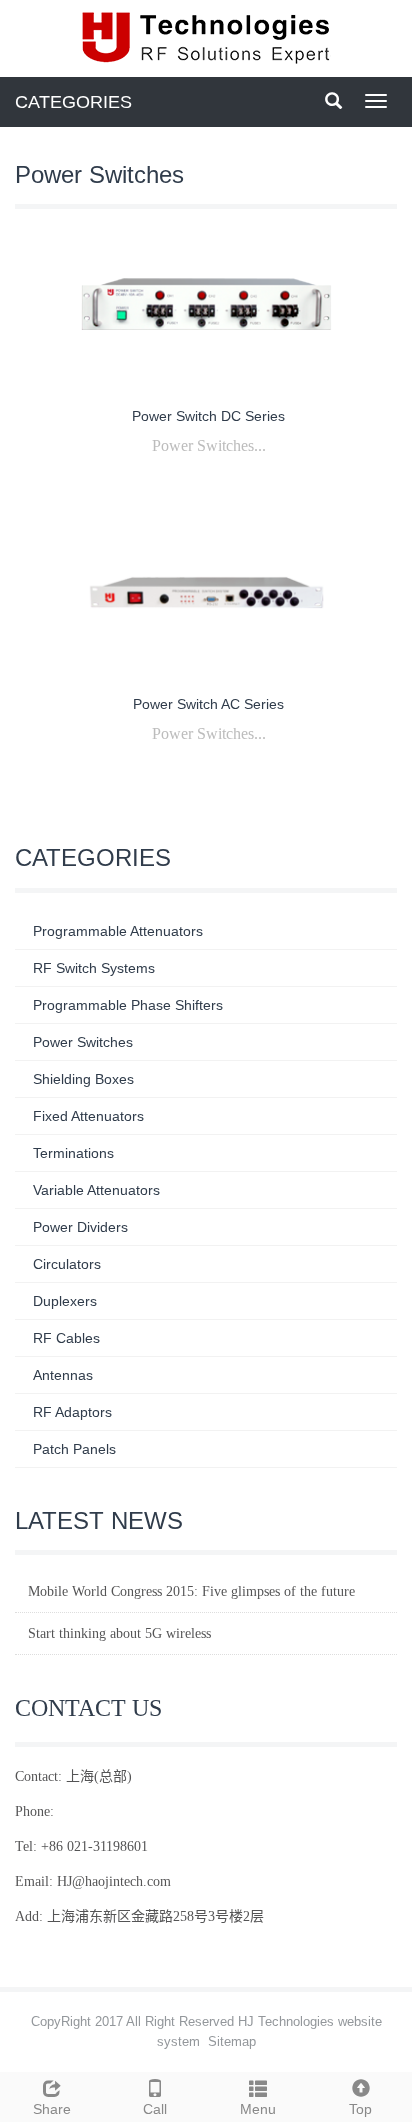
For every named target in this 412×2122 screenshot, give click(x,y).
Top (360, 2109)
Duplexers (65, 1301)
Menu (258, 2109)
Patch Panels (74, 1449)
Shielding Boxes (83, 1079)
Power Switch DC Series (208, 416)
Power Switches (83, 1042)
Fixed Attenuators (88, 1116)
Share (52, 2109)
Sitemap (232, 2041)
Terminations (73, 1153)
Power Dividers (80, 1227)
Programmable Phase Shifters (128, 1005)
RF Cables (66, 1338)
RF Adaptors (72, 1412)
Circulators (67, 1264)
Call (155, 2109)
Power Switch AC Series (208, 704)
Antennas (63, 1375)
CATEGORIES (73, 102)
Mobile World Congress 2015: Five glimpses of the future (191, 1591)
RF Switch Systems (94, 968)
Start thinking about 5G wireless (119, 1633)
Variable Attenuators (96, 1190)
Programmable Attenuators (118, 931)
